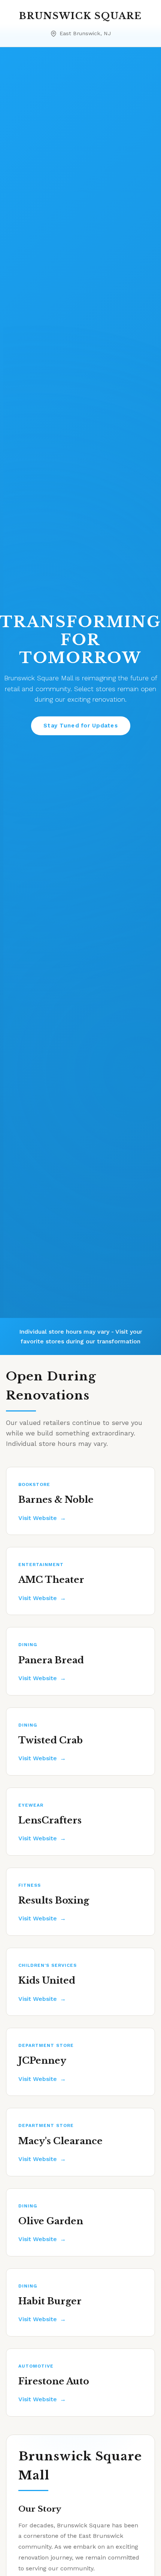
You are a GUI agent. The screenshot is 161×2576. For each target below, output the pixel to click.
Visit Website (38, 1518)
